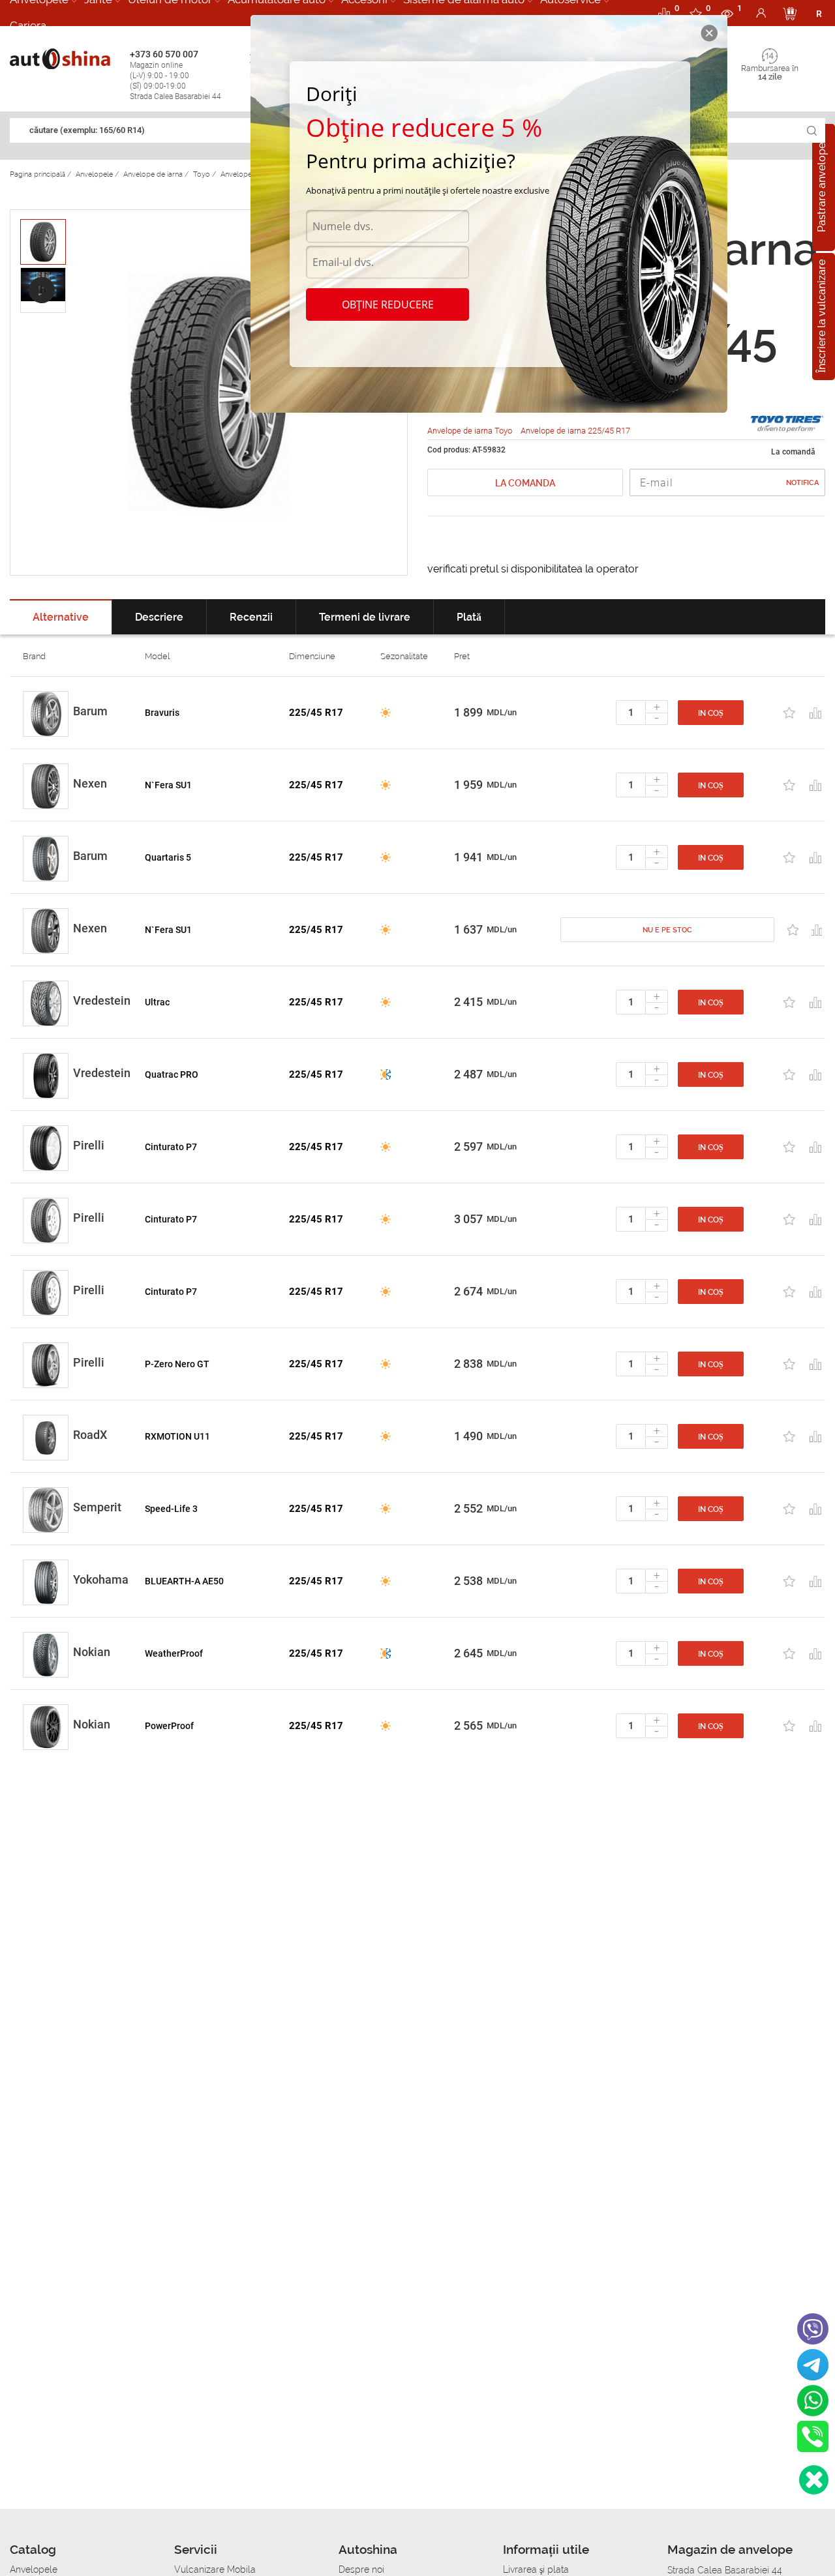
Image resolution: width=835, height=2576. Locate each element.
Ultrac (157, 1002)
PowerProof (169, 1726)
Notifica (802, 483)
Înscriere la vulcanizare (822, 317)
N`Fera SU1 (168, 785)
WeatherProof (174, 1653)
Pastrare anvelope (822, 187)
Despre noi (361, 2569)
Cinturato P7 (171, 1147)
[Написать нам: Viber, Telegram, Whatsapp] (814, 2480)
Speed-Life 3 (171, 1509)
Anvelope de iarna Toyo (471, 431)
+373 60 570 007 (175, 75)
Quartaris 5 (168, 857)
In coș (711, 713)
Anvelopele (34, 2569)
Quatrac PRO (172, 1074)
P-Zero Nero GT (177, 1364)
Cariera (28, 25)
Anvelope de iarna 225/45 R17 (575, 431)
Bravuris (162, 713)
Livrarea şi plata (536, 2569)
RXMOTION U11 (177, 1436)
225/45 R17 (316, 713)
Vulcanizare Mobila (215, 2569)
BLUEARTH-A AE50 (184, 1581)
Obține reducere (388, 304)
